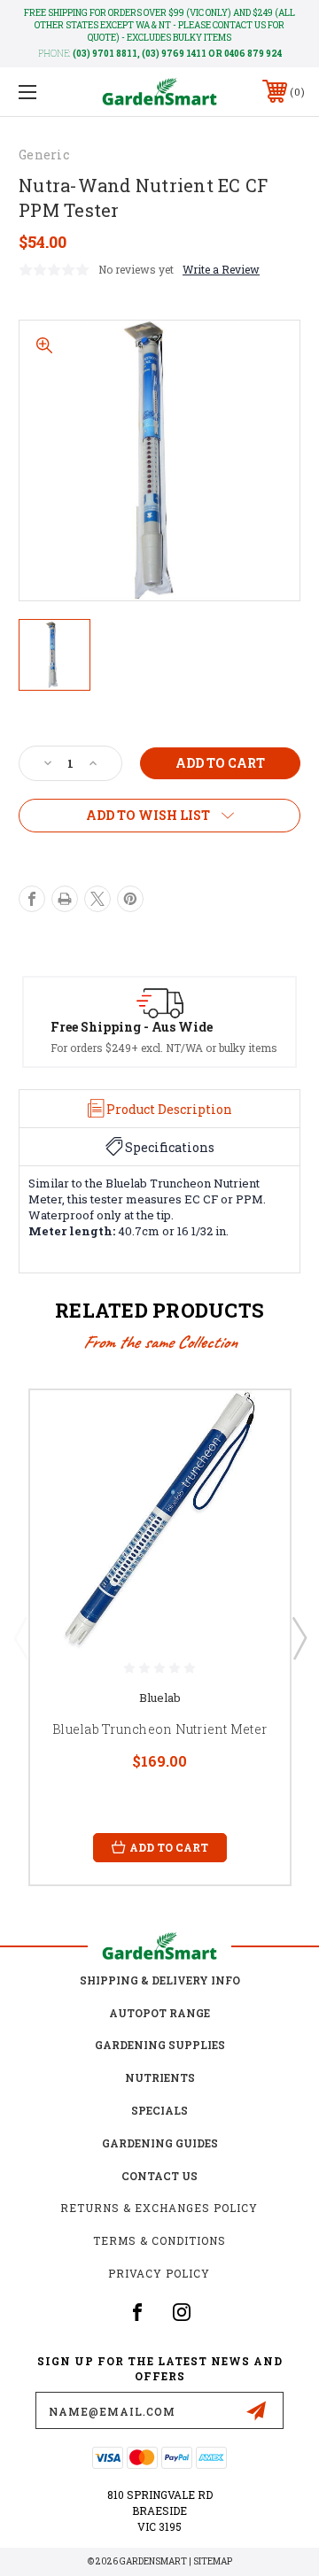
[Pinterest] (130, 899)
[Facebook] (32, 899)
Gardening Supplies (160, 2045)
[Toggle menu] (47, 92)
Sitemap (213, 2561)
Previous (20, 1637)
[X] (97, 899)
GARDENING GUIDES (160, 2143)
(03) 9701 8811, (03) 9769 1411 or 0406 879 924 (177, 54)
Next (299, 1637)
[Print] (65, 899)
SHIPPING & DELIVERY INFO (160, 1980)
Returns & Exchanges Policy (159, 2208)
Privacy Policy (159, 2273)
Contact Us (159, 2176)
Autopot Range (159, 2013)
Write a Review (221, 269)
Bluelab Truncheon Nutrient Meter (159, 1729)
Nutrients (160, 2077)
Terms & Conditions (159, 2240)
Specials (159, 2110)
